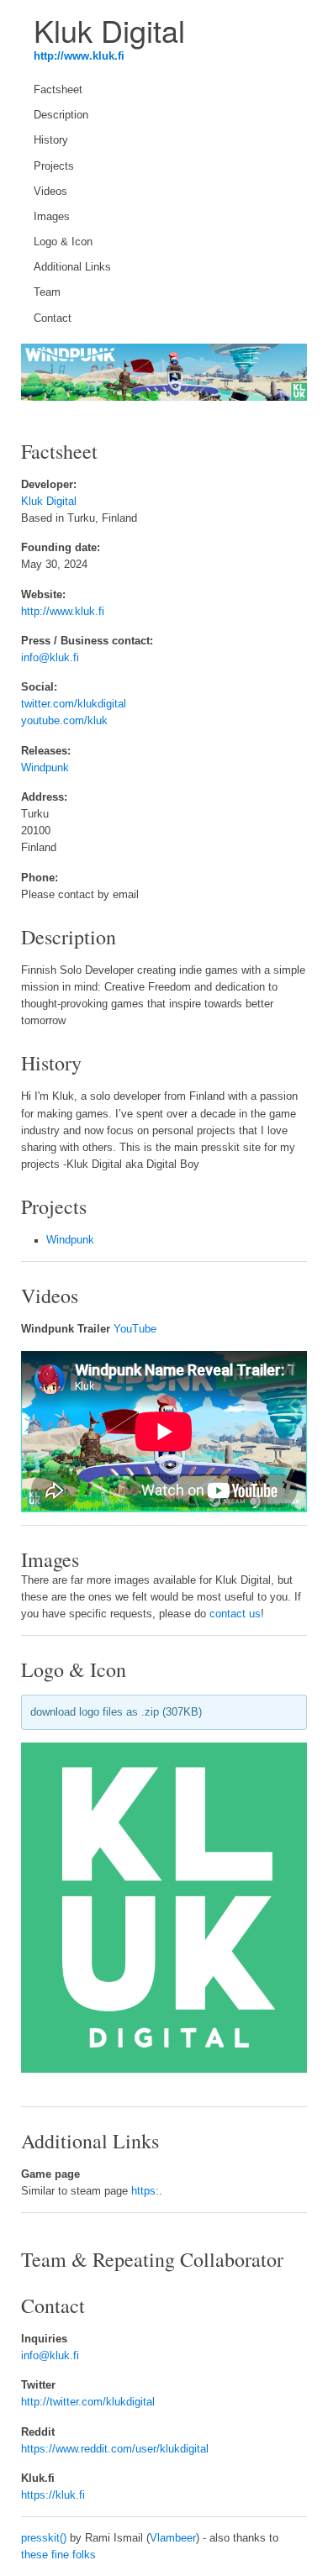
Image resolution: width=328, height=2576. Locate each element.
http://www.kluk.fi (79, 56)
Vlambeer (173, 2538)
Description (61, 115)
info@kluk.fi (50, 658)
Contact (53, 318)
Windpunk (45, 768)
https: (145, 2191)
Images (52, 217)
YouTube (135, 1329)
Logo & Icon (63, 242)
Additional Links (72, 267)
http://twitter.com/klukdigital (88, 2402)
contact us (235, 1614)
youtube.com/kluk (64, 721)
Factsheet (58, 90)
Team (47, 292)
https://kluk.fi (53, 2495)
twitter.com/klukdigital (74, 704)
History (51, 140)
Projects (54, 166)
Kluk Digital (49, 502)
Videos (50, 192)
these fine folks (58, 2555)
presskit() (44, 2538)
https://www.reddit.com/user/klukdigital (115, 2449)
